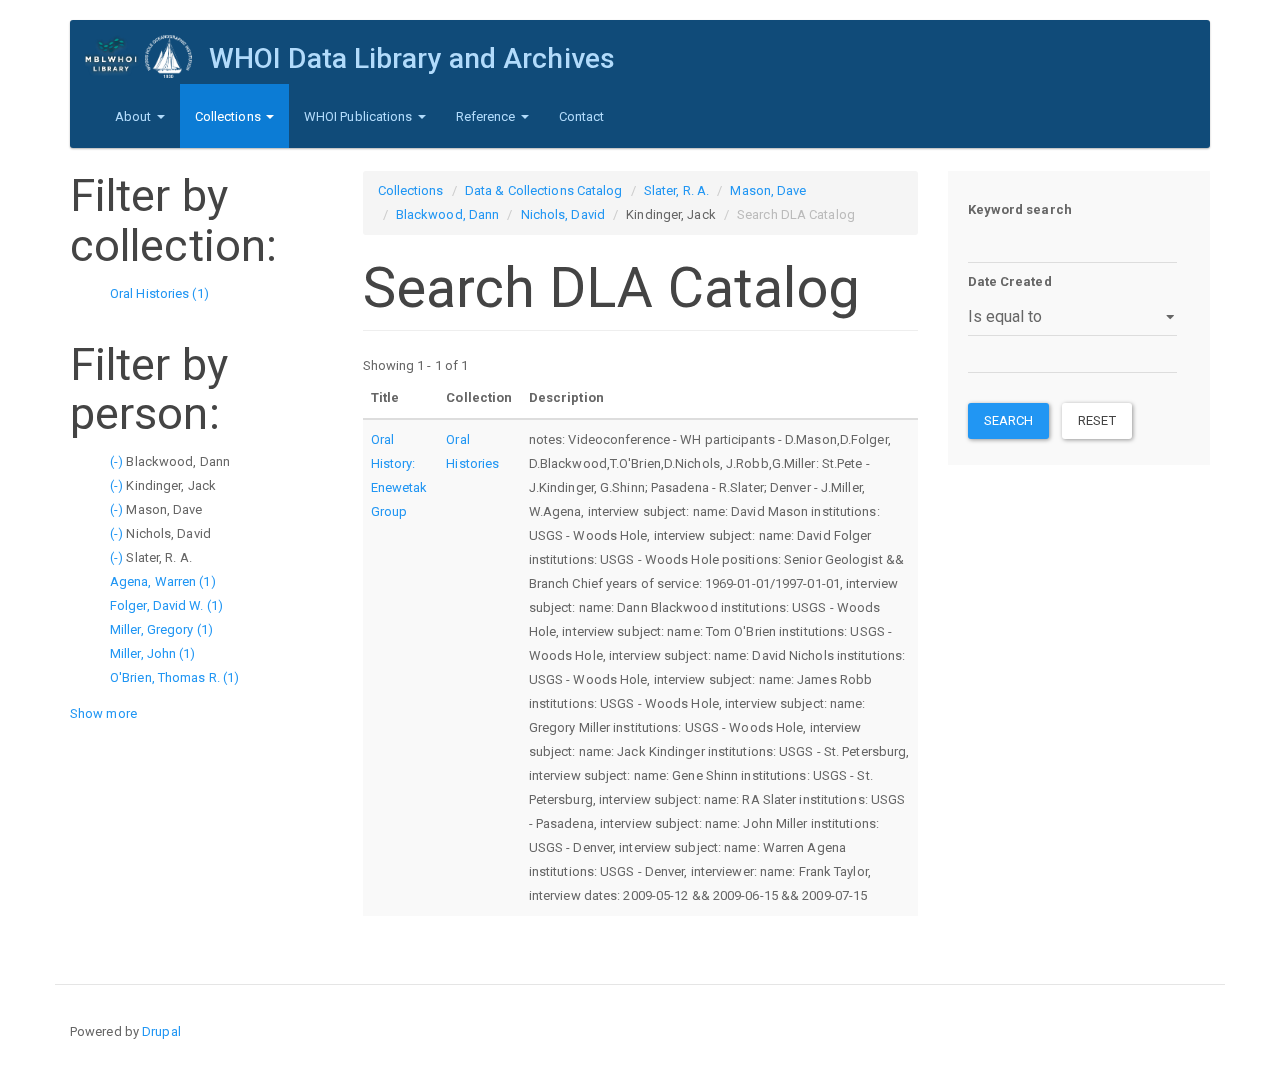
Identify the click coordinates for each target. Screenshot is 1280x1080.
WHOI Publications (360, 116)
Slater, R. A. (676, 190)
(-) (118, 461)
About (135, 116)
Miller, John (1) (153, 653)
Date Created (1010, 281)
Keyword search (1020, 209)
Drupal (161, 1031)
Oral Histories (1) (159, 293)
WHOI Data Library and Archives (412, 58)
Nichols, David (563, 214)
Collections (229, 116)
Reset (1097, 420)
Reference (487, 116)
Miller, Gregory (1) (161, 629)
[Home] (147, 56)
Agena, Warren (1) (163, 581)
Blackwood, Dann (448, 214)
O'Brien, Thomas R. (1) (174, 677)
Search (1009, 420)
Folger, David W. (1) (166, 605)
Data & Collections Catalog (544, 190)
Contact (582, 116)
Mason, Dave (768, 190)
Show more (103, 713)
